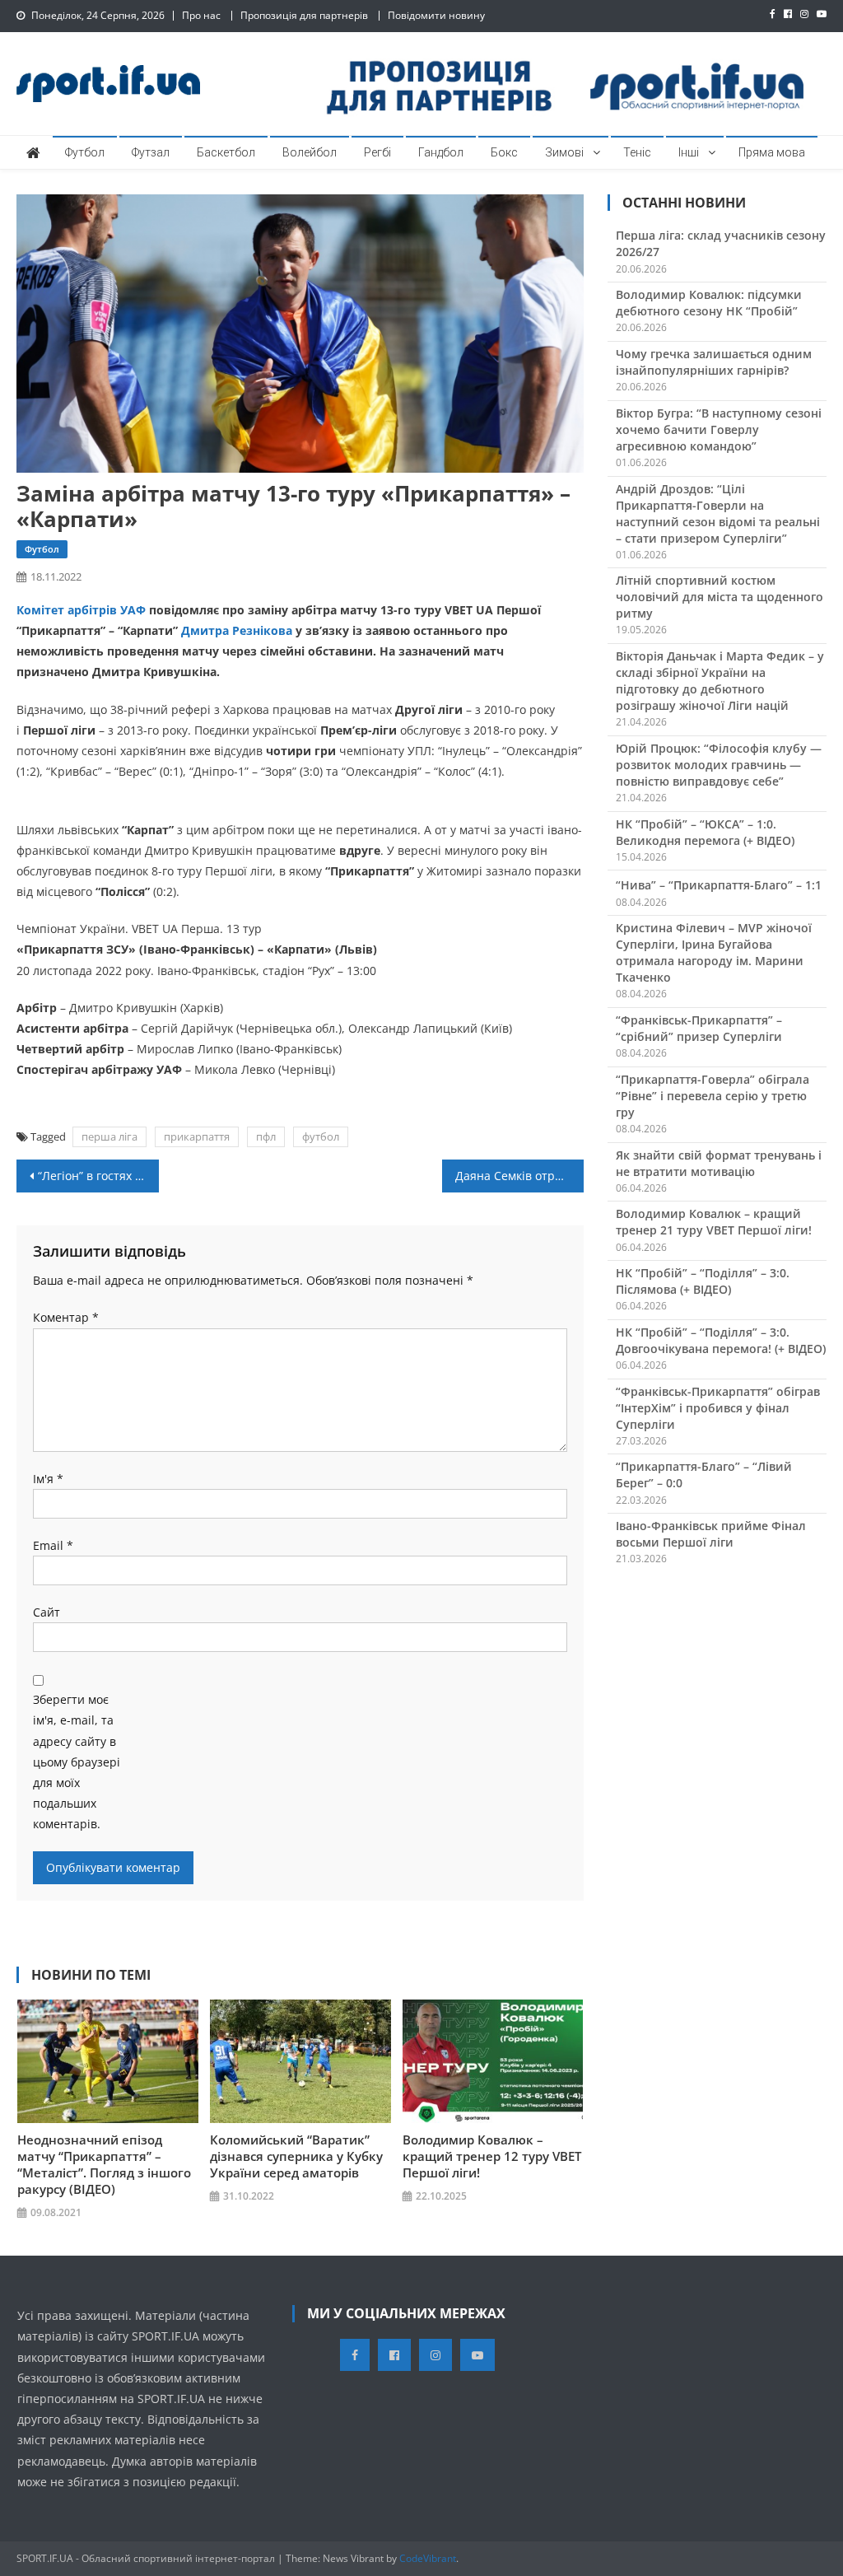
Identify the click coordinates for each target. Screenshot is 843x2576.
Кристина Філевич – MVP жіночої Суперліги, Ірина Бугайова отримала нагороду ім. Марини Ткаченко (714, 952)
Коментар (66, 1317)
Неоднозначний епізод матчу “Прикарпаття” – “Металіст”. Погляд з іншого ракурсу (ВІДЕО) (104, 2164)
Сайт (47, 1612)
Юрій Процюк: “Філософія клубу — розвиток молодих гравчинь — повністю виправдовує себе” (719, 765)
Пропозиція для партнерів (304, 15)
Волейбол (310, 152)
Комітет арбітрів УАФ (81, 610)
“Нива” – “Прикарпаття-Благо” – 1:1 (719, 885)
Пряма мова (772, 152)
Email (53, 1545)
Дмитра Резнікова (237, 630)
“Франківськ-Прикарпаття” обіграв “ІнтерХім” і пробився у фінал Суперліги (718, 1408)
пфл (266, 1136)
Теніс (637, 152)
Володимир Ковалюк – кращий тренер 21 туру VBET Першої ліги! (714, 1222)
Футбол (85, 152)
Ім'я (48, 1479)
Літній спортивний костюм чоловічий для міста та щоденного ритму (720, 597)
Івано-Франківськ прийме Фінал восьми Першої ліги (711, 1534)
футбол (321, 1136)
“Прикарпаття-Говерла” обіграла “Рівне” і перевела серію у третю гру (713, 1096)
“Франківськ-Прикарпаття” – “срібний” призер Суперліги (699, 1028)
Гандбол (441, 152)
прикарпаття (197, 1136)
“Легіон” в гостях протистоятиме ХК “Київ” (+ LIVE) (98, 1176)
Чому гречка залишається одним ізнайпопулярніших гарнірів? (714, 362)
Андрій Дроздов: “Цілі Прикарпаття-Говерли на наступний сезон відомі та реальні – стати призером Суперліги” (718, 513)
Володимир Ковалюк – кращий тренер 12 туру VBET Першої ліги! (492, 2156)
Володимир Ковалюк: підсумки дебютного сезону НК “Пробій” (709, 303)
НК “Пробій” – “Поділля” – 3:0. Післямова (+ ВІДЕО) (703, 1281)
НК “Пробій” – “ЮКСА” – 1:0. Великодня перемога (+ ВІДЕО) (705, 832)
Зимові (564, 152)
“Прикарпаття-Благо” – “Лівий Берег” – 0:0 (704, 1475)
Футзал (151, 152)
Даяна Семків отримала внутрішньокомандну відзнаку (519, 1176)
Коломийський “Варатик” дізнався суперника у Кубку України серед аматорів (296, 2156)
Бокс (504, 152)
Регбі (377, 152)
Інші (689, 152)
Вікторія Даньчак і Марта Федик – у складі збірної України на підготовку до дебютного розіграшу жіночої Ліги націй (720, 681)
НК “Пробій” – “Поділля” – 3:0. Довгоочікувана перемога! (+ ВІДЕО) (721, 1340)
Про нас (201, 15)
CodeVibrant (428, 2558)
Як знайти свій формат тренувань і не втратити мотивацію (719, 1163)
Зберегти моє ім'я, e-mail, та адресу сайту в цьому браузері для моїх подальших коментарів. (77, 1762)
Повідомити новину (436, 15)
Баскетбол (226, 152)
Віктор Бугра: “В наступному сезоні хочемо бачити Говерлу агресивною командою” (719, 429)
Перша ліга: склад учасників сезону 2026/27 (721, 243)
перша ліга (109, 1136)
